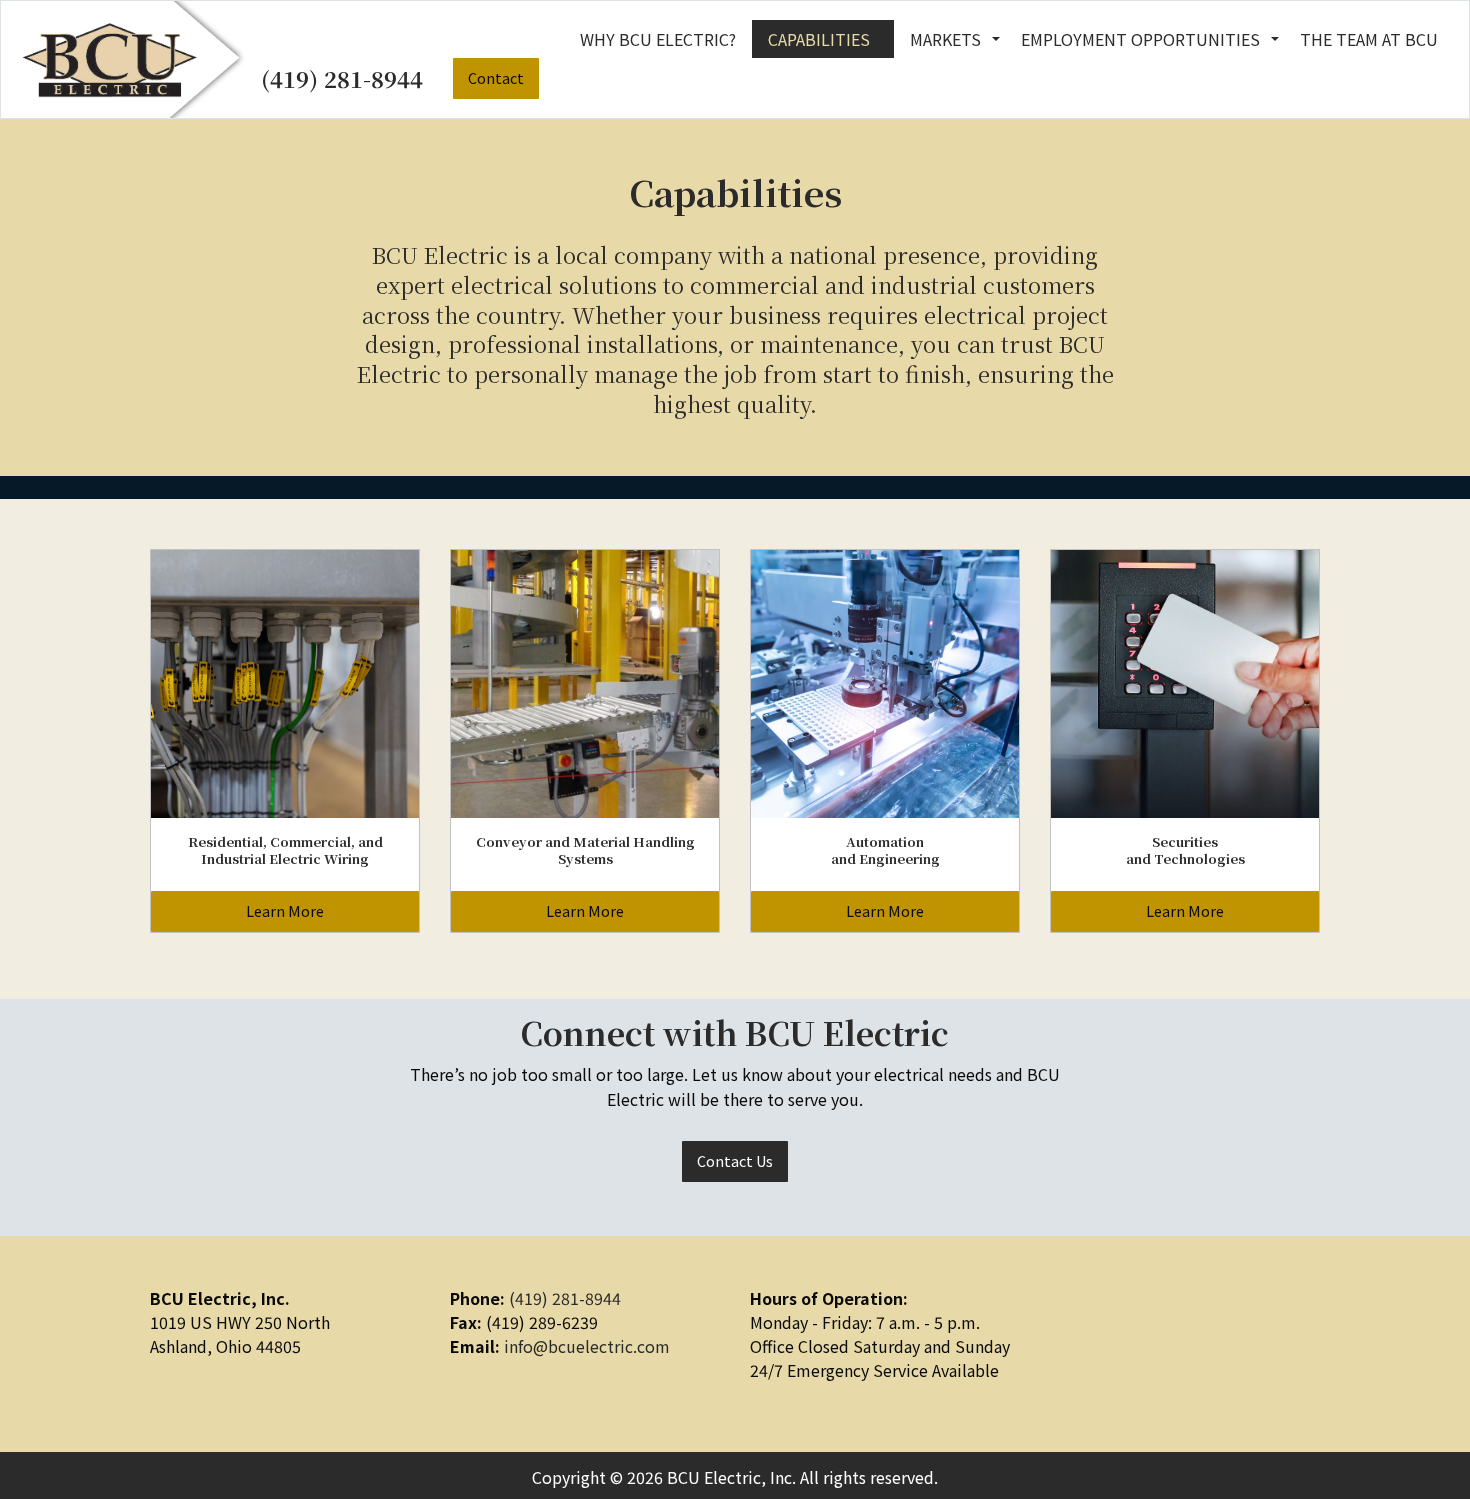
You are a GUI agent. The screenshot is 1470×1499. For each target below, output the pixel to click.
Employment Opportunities (1140, 39)
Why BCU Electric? (658, 39)
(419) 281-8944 (342, 78)
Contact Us (735, 1160)
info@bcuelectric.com (587, 1346)
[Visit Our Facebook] (1066, 1326)
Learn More (285, 910)
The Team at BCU (1369, 39)
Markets (945, 39)
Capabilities (819, 39)
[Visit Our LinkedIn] (1098, 1326)
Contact (496, 77)
